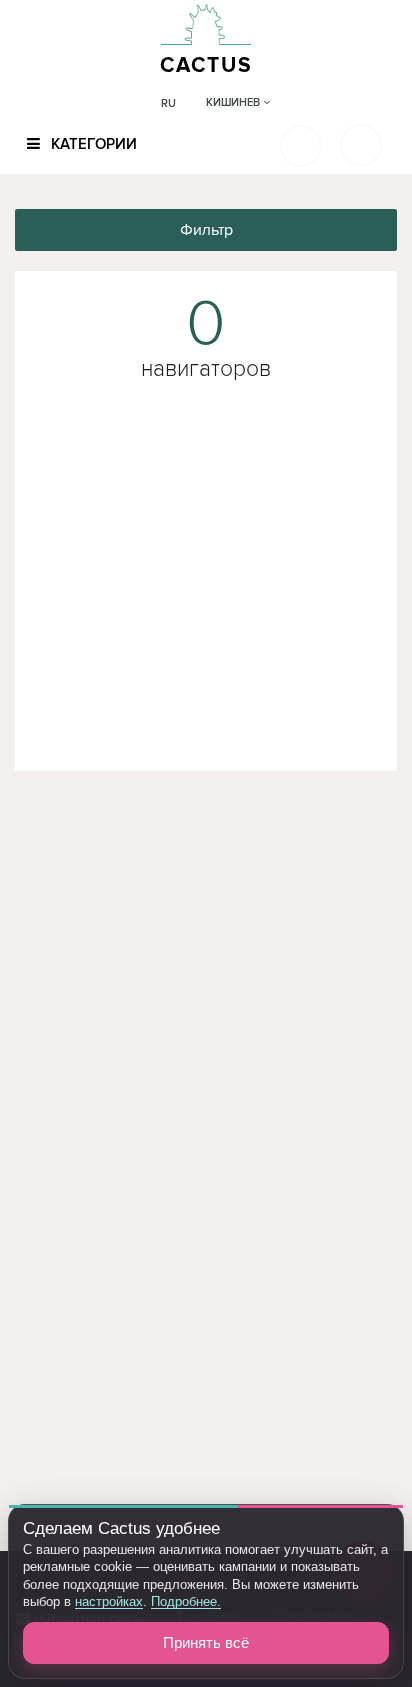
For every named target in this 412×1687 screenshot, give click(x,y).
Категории (92, 144)
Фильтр (206, 230)
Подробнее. (186, 1601)
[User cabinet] (361, 145)
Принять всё (206, 1642)
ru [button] (168, 103)
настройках (109, 1601)
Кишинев (234, 102)
